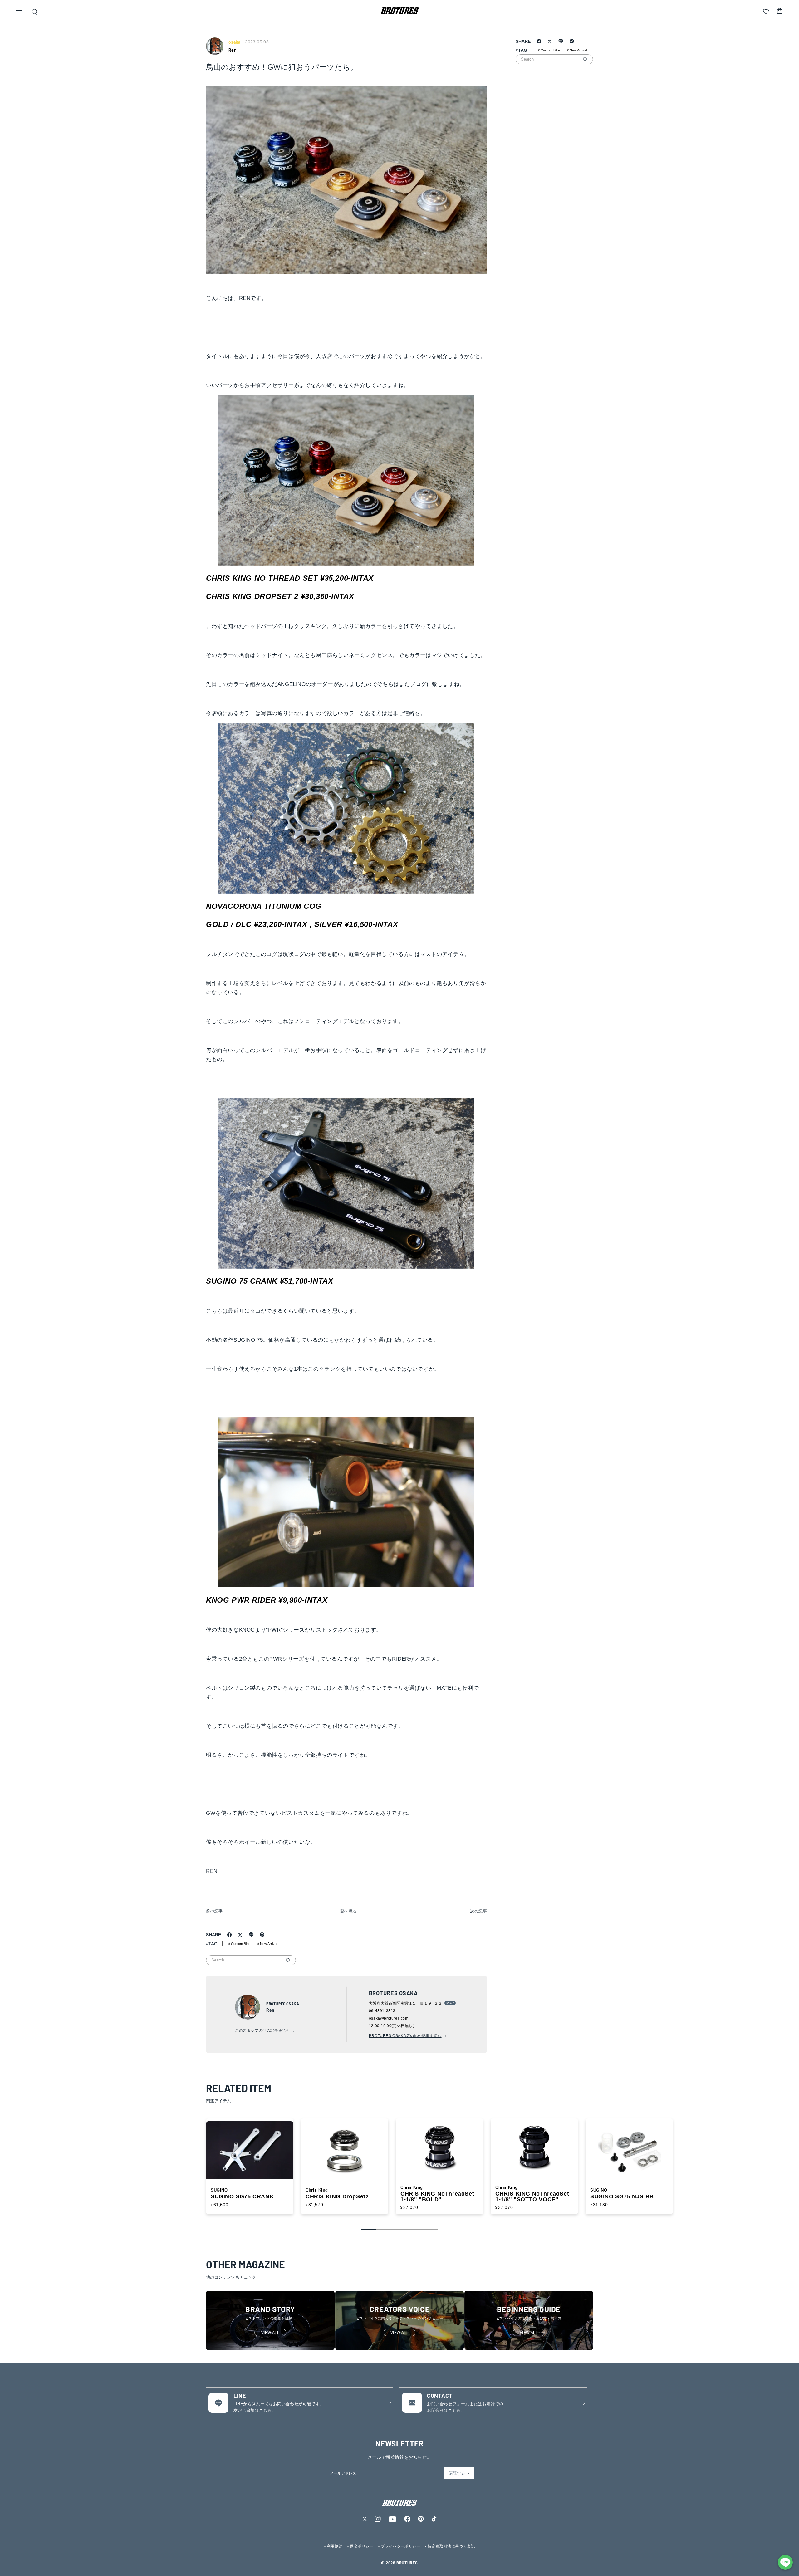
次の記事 (478, 1911)
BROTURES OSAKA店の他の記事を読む (405, 2036)
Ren (233, 50)
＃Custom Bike (239, 1944)
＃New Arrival (267, 1944)
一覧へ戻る (347, 1911)
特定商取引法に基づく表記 (451, 2546)
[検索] (288, 1960)
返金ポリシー (362, 2546)
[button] (19, 12)
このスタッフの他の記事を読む (262, 2030)
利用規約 (335, 2546)
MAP (450, 2003)
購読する (457, 2473)
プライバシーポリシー (400, 2546)
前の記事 (214, 1911)
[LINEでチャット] (785, 2562)
